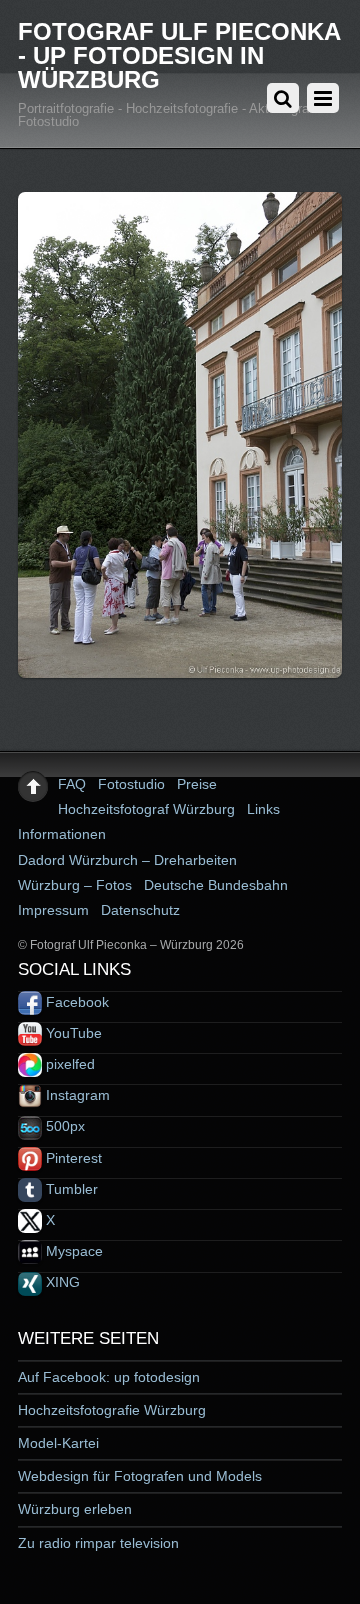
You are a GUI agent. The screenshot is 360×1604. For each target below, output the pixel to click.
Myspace (72, 1251)
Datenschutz (140, 910)
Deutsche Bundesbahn (216, 885)
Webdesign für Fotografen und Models (140, 1476)
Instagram (76, 1095)
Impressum (53, 910)
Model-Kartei (58, 1443)
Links (263, 809)
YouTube (72, 1033)
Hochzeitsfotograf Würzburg (146, 809)
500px (63, 1126)
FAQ (72, 784)
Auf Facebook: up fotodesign (109, 1377)
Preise (197, 784)
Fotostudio (131, 784)
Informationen (62, 834)
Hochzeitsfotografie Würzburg (112, 1410)
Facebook (75, 1002)
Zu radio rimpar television (98, 1543)
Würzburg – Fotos (75, 885)
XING (61, 1282)
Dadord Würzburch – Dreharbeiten (127, 860)
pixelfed (68, 1064)
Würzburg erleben (75, 1509)
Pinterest (72, 1158)
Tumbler (70, 1189)
